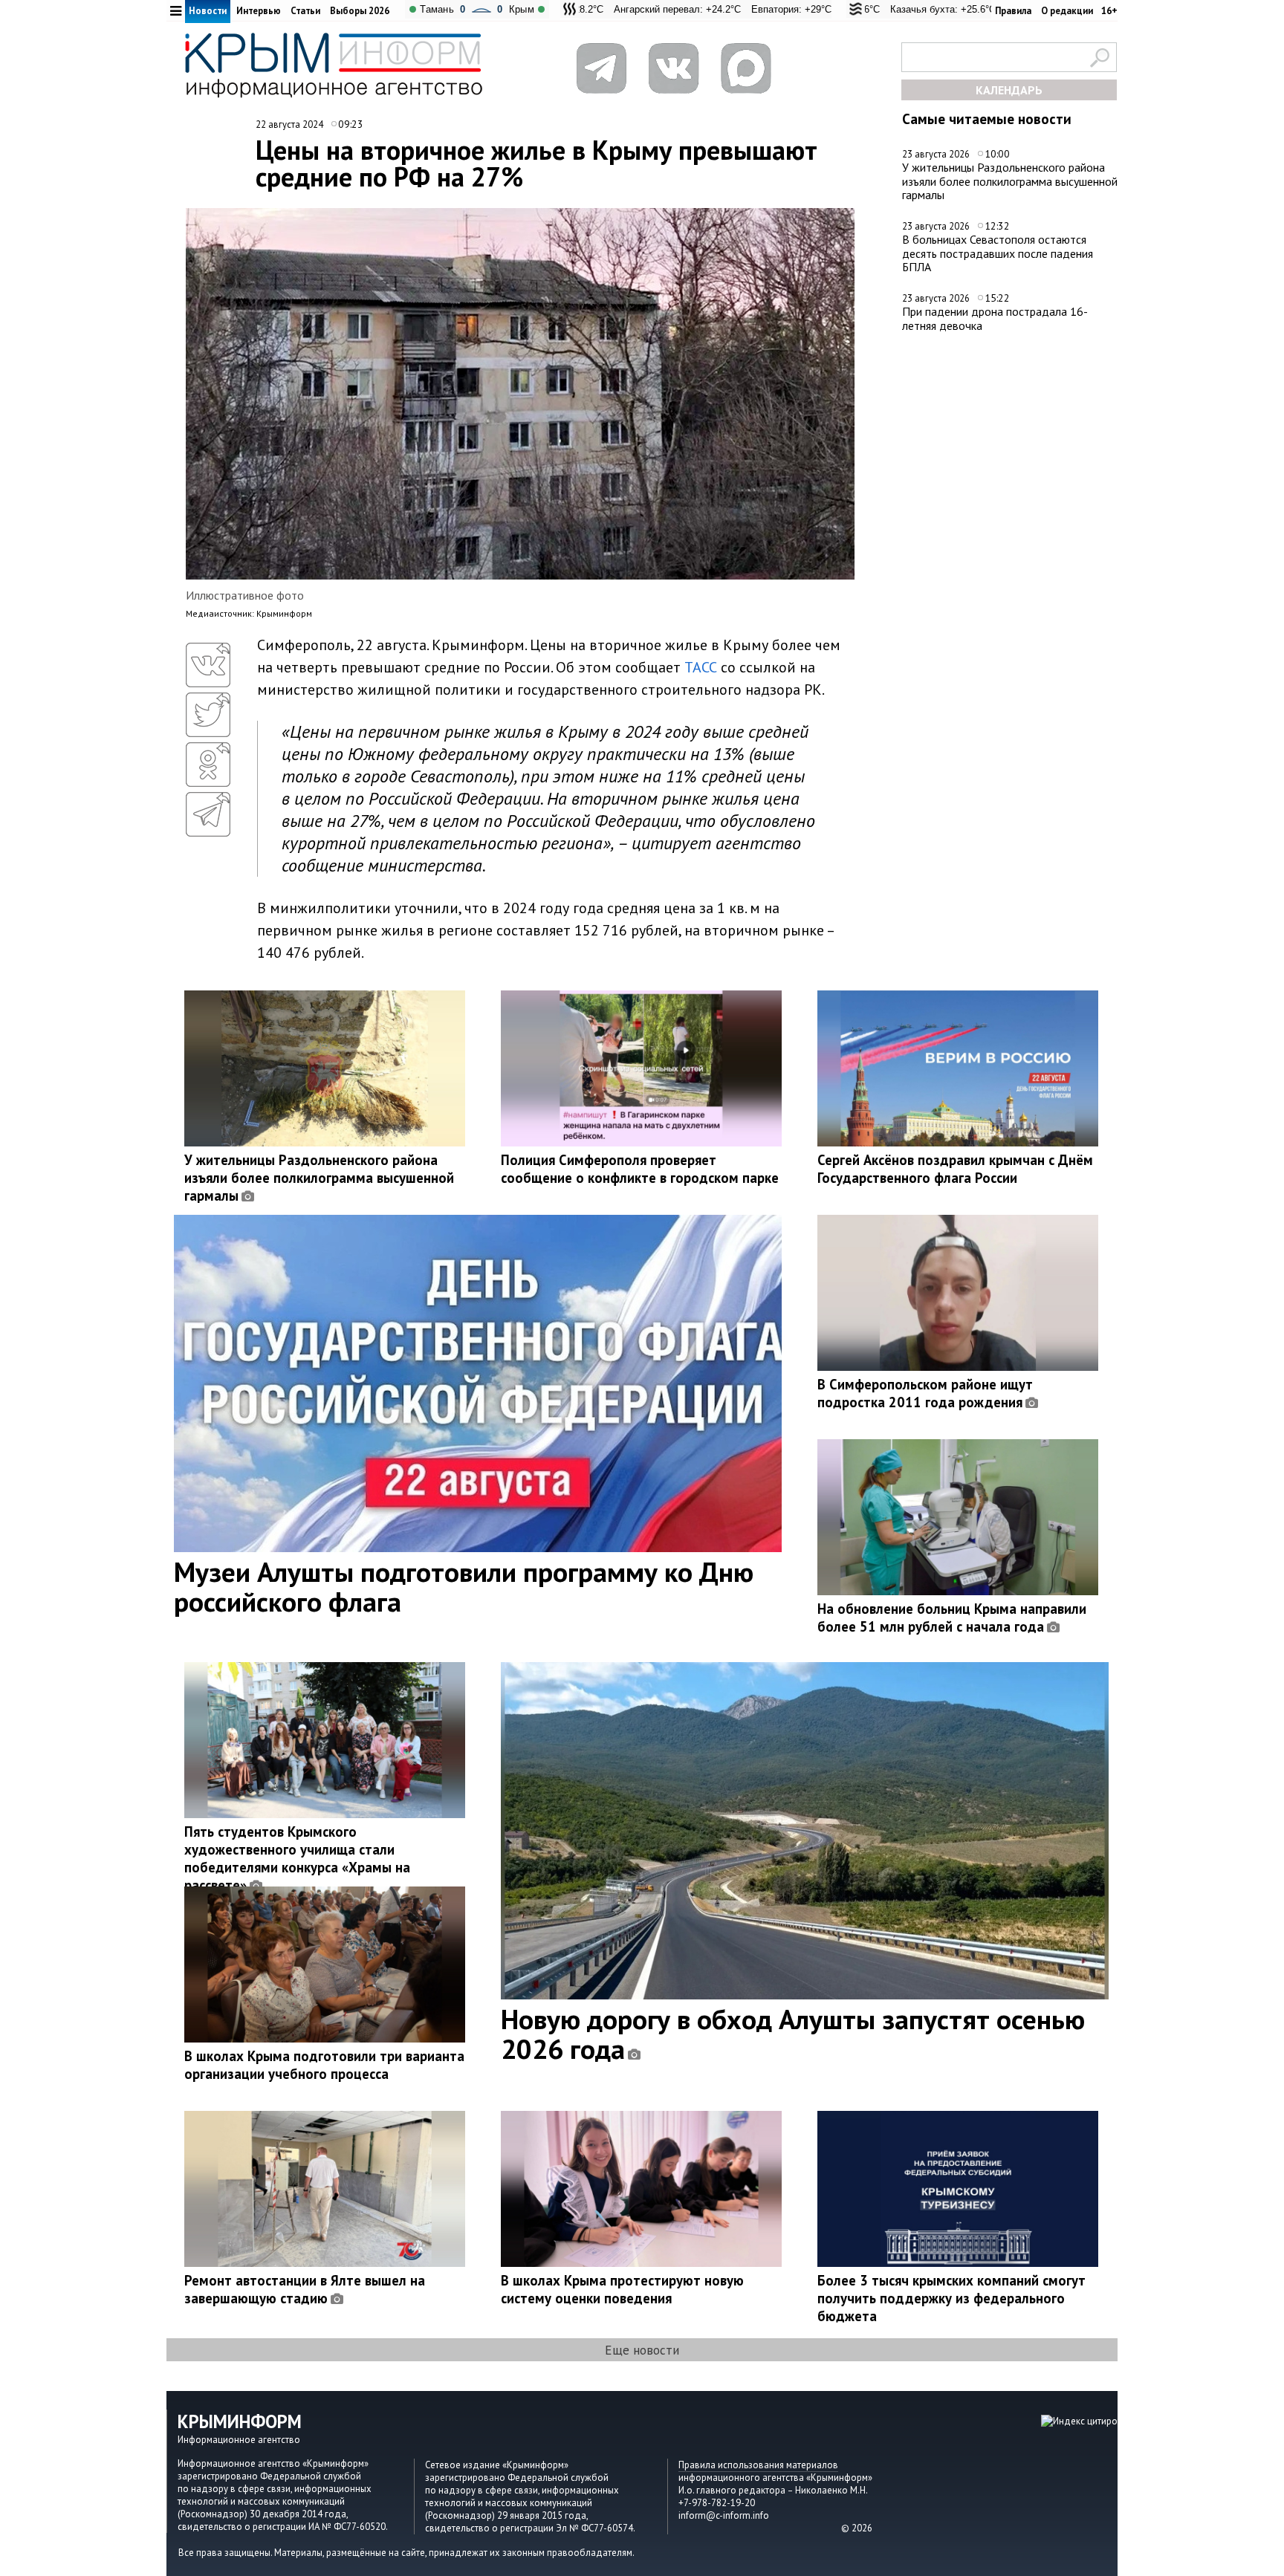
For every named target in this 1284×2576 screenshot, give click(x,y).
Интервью (259, 11)
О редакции (1067, 11)
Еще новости (642, 2350)
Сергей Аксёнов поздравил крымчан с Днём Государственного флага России (955, 1169)
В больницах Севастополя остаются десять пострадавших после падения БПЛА (998, 253)
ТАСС (701, 667)
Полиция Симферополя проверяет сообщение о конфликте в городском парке (640, 1169)
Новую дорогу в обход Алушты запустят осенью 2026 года (793, 2034)
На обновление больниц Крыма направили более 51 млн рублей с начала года (952, 1618)
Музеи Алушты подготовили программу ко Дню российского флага (464, 1586)
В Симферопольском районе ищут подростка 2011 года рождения (925, 1393)
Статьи (305, 11)
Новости (208, 11)
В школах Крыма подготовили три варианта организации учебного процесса (324, 2065)
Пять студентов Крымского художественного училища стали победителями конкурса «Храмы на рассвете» (297, 1858)
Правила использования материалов (758, 2465)
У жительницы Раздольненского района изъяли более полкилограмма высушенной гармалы (1010, 181)
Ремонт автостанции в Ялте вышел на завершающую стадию (305, 2289)
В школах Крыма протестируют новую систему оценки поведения (622, 2289)
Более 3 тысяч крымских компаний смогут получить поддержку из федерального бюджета (951, 2298)
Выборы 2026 (360, 11)
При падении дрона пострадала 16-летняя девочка (995, 318)
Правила (1013, 11)
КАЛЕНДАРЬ (1009, 90)
